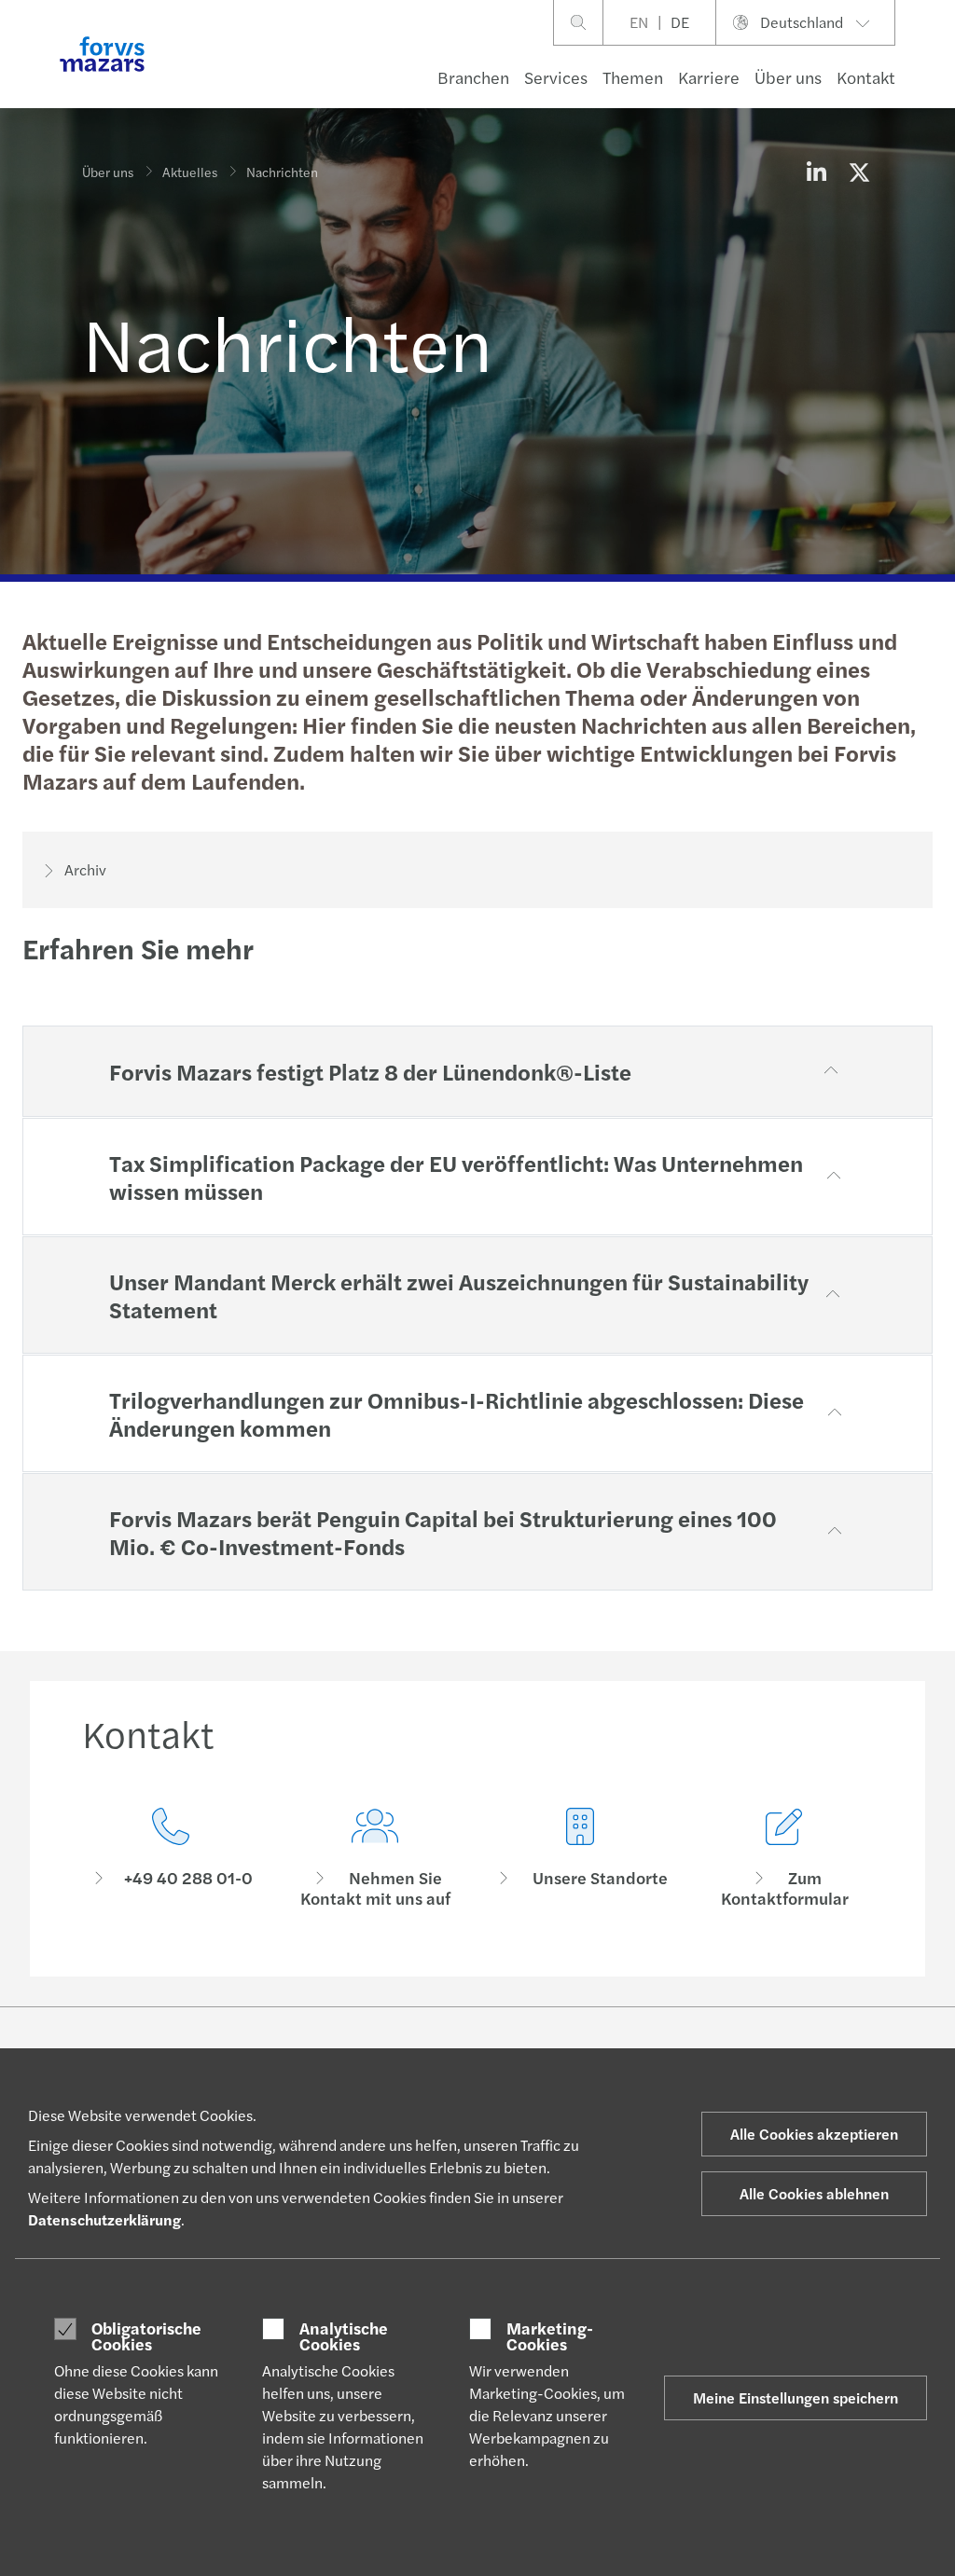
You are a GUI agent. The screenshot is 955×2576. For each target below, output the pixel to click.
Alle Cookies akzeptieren (814, 2134)
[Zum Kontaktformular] (785, 1859)
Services (556, 77)
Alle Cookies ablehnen (814, 2193)
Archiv (85, 869)
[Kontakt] (171, 1859)
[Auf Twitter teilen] (859, 172)
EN (639, 22)
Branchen (473, 77)
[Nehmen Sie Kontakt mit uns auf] (376, 1859)
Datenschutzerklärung (104, 2219)
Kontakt (866, 77)
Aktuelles (190, 172)
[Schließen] (935, 71)
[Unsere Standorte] (580, 1859)
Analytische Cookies (344, 2336)
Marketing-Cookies (550, 2336)
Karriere (709, 77)
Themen (633, 77)
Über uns (788, 77)
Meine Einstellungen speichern (796, 2397)
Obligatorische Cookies (146, 2336)
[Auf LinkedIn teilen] (816, 172)
